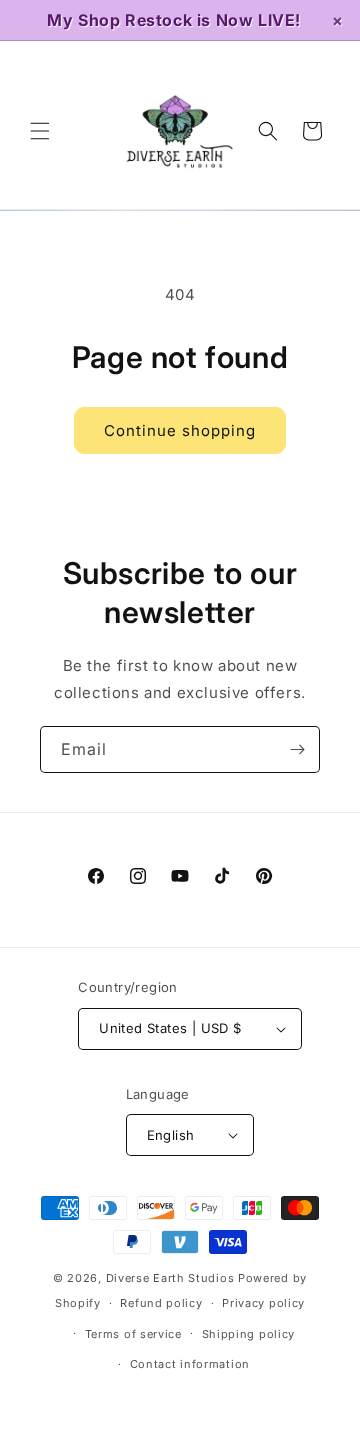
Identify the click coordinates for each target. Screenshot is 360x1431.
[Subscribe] (297, 749)
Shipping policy (249, 1334)
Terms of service (133, 1334)
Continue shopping (180, 430)
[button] (40, 131)
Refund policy (161, 1303)
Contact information (190, 1364)
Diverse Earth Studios (170, 1278)
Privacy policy (263, 1303)
